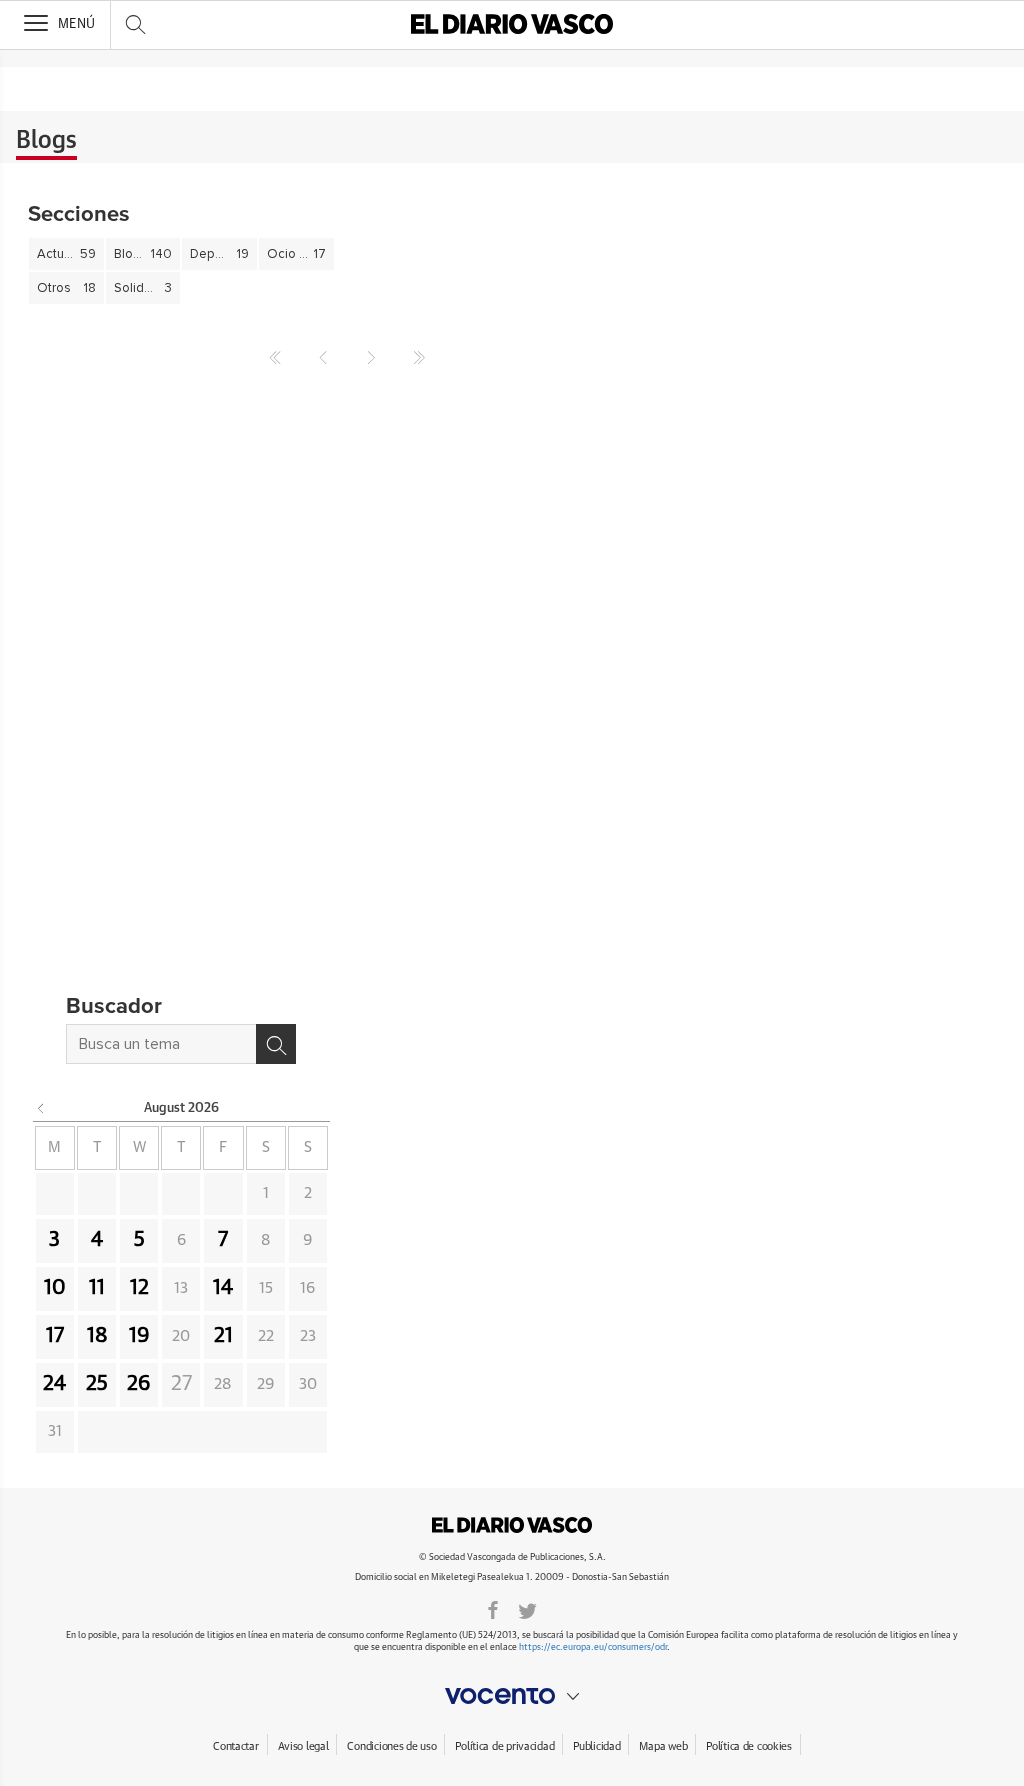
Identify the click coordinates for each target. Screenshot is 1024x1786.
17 (55, 1336)
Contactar (235, 1746)
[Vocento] (512, 1696)
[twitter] (527, 1609)
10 (55, 1288)
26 (139, 1384)
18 (97, 1336)
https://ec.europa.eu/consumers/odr (593, 1647)
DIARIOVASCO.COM (512, 1525)
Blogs (46, 141)
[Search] (276, 1044)
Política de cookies (749, 1746)
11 (97, 1288)
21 (223, 1336)
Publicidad (596, 1746)
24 (54, 1384)
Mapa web (663, 1746)
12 (139, 1288)
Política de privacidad (504, 1746)
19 (139, 1336)
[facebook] (493, 1609)
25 (97, 1384)
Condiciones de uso (391, 1746)
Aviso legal (303, 1746)
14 (223, 1288)
